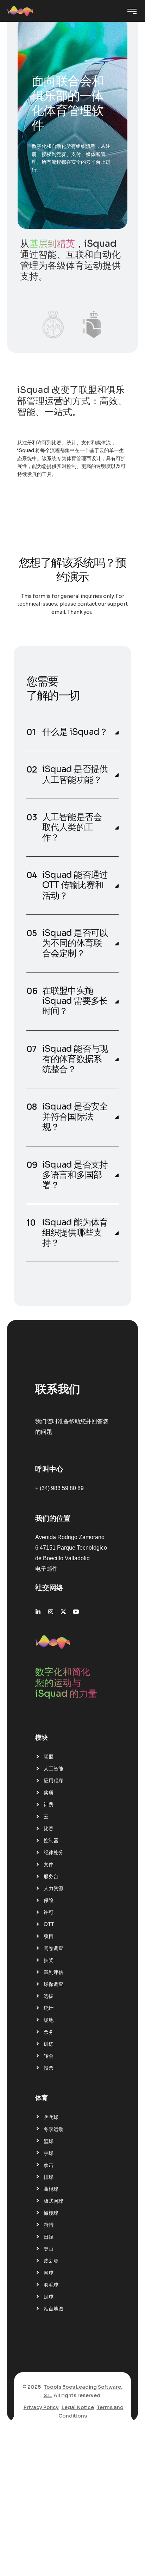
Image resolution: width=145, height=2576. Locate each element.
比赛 (49, 1828)
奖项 (49, 1793)
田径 (49, 2237)
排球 (49, 2177)
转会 (49, 2056)
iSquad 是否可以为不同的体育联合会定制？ (75, 943)
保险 (49, 1900)
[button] (73, 732)
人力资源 (53, 1888)
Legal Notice (78, 2407)
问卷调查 (53, 1948)
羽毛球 (51, 2285)
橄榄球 (51, 2213)
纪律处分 (53, 1852)
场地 (49, 2020)
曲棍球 (51, 2189)
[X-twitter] (63, 1612)
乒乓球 (51, 2117)
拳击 (49, 2165)
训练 (49, 2044)
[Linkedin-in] (38, 1612)
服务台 (51, 1876)
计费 (49, 1805)
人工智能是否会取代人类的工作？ (72, 827)
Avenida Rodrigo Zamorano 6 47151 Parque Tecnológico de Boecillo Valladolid (71, 1548)
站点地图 (53, 2309)
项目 (49, 1936)
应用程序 (53, 1781)
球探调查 (53, 1984)
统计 (49, 2008)
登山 (49, 2249)
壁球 (49, 2141)
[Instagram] (51, 1612)
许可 (49, 1912)
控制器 (51, 1840)
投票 (49, 2068)
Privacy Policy (41, 2407)
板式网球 (53, 2201)
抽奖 (49, 1960)
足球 (49, 2297)
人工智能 (53, 1769)
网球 (49, 2273)
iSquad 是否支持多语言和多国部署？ (75, 1175)
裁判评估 (53, 1972)
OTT (49, 1924)
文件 (49, 1864)
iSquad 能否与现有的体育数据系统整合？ (75, 1059)
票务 (49, 2032)
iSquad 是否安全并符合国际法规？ (75, 1117)
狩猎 (49, 2225)
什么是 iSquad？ (75, 732)
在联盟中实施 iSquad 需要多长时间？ (75, 1001)
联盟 (49, 1757)
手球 (49, 2153)
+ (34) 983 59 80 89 (59, 1488)
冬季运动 (53, 2129)
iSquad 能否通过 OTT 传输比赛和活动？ (75, 885)
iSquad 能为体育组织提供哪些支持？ (75, 1233)
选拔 (49, 1996)
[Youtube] (76, 1612)
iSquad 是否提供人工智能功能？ (75, 774)
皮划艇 (51, 2261)
